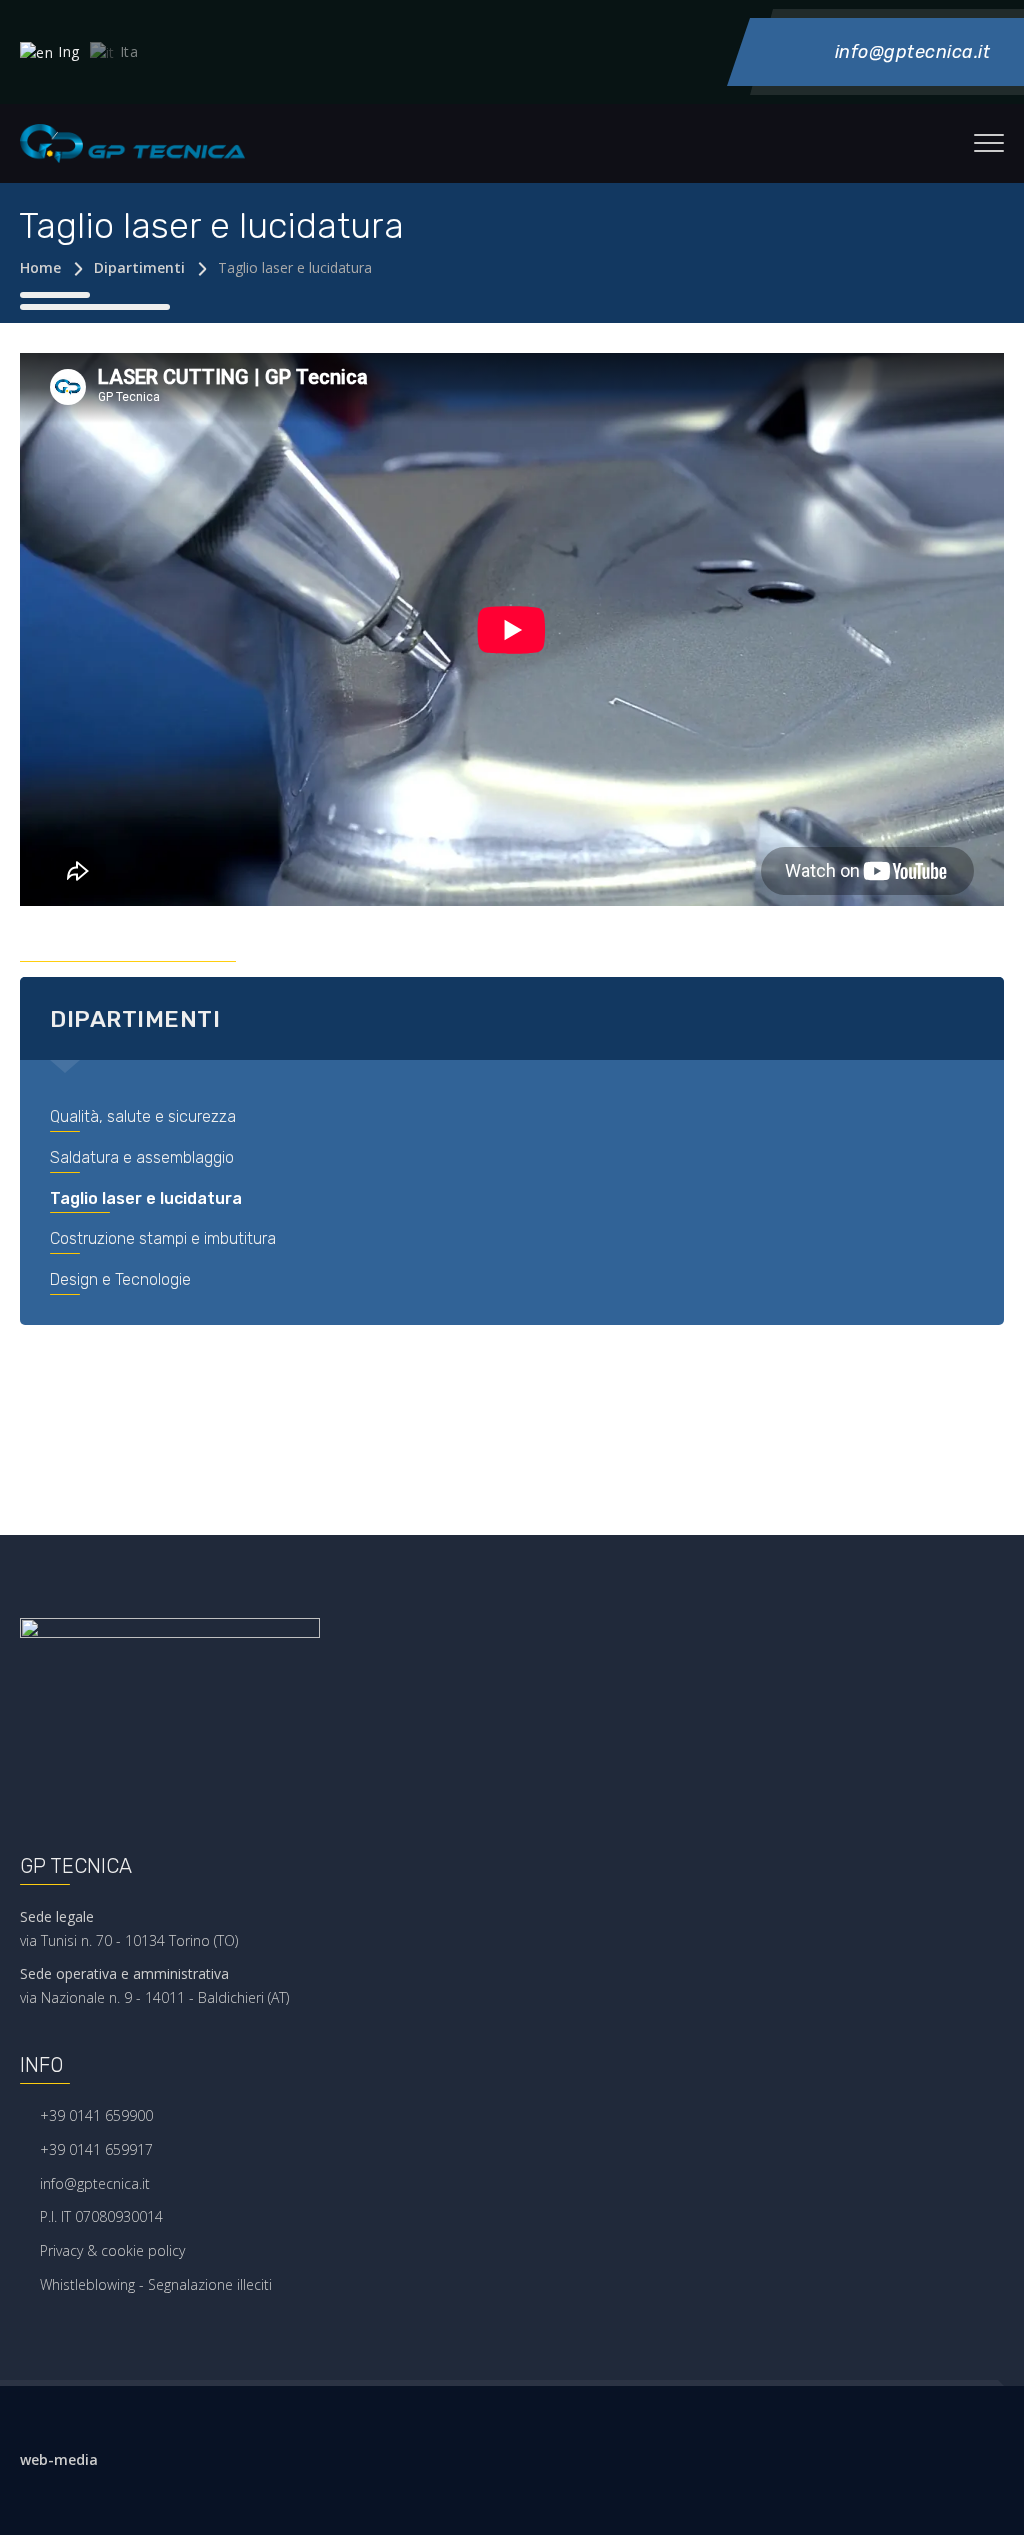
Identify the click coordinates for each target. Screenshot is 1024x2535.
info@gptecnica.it (95, 2183)
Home (40, 267)
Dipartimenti (139, 267)
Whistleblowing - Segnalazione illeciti (156, 2284)
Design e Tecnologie (120, 1279)
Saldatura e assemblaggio (142, 1157)
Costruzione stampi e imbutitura (163, 1238)
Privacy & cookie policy (112, 2250)
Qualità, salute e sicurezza (143, 1116)
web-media (59, 2459)
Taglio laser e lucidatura (146, 1198)
